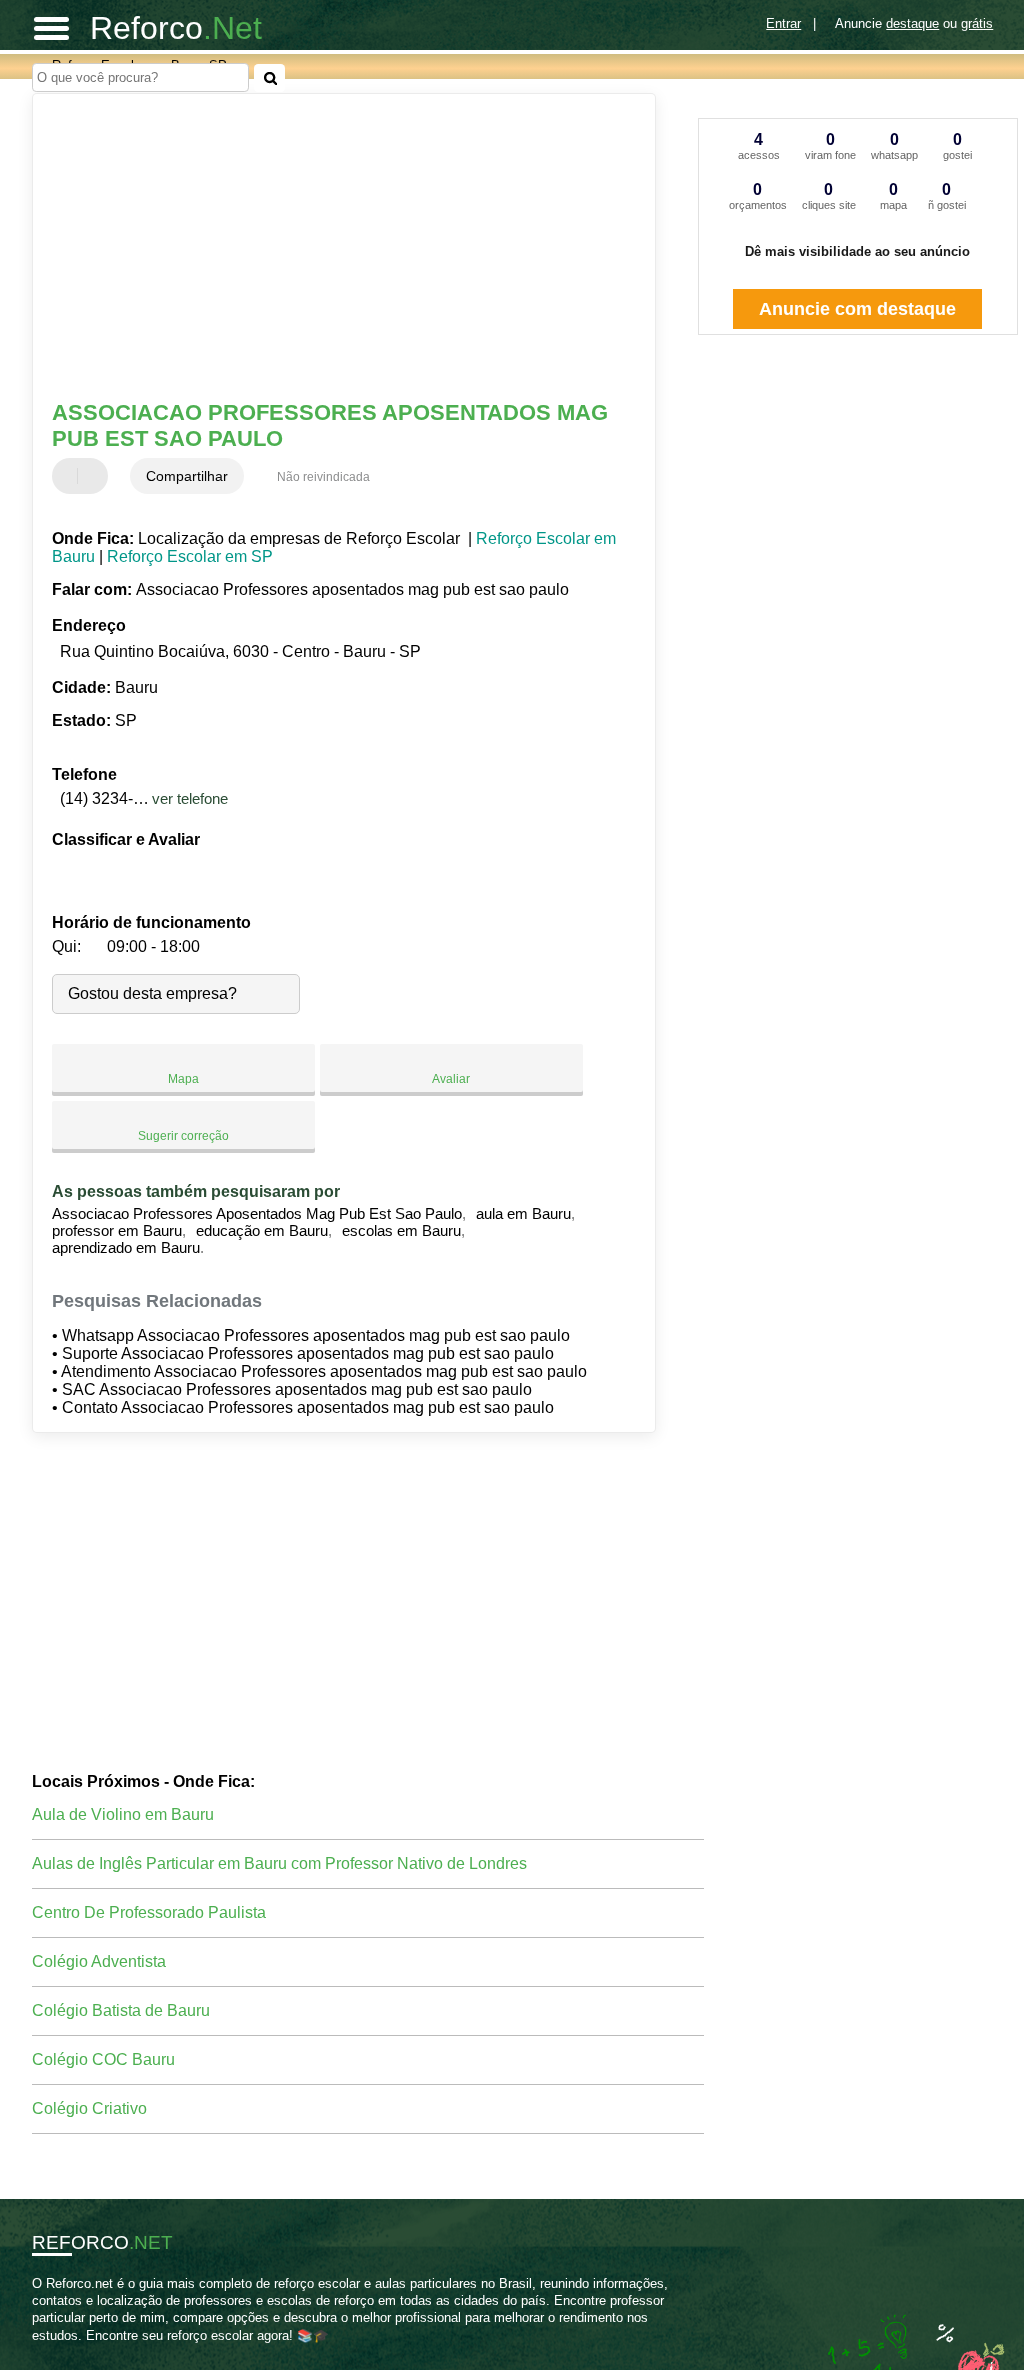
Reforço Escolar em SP (190, 556)
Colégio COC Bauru (103, 2059)
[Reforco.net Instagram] (54, 2352)
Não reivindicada (323, 477)
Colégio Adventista (99, 1961)
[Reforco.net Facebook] (36, 2352)
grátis (977, 23)
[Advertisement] (332, 249)
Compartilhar (187, 476)
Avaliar (451, 1079)
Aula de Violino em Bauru (123, 1814)
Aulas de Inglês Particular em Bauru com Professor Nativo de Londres (279, 1863)
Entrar (783, 23)
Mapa (183, 1079)
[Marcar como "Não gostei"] (95, 476)
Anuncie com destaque (857, 309)
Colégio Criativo (89, 2108)
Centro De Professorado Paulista (149, 1912)
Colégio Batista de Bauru (121, 2010)
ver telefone (190, 798)
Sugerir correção (183, 1136)
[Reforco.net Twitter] (45, 2352)
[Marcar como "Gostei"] (70, 476)
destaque (912, 23)
